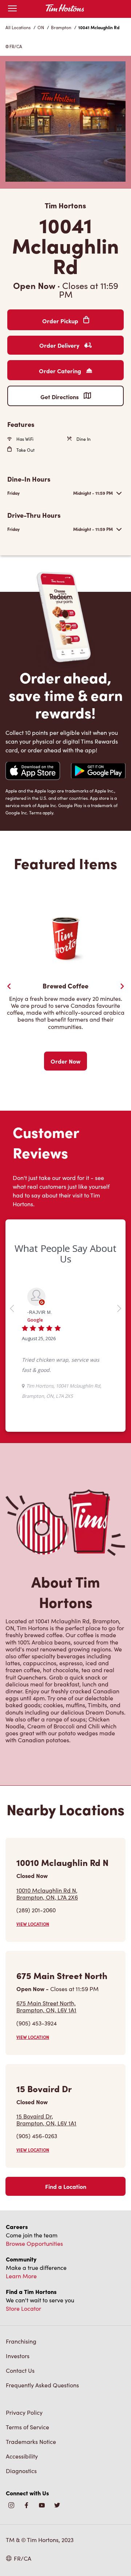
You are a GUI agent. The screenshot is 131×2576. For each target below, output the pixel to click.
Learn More (21, 2276)
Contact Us (20, 2370)
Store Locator (23, 2308)
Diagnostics (21, 2471)
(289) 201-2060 (36, 1910)
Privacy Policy (24, 2412)
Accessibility (22, 2456)
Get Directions (60, 397)
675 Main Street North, (46, 2006)
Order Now (65, 1061)
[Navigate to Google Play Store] (98, 772)
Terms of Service (27, 2427)
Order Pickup (61, 321)
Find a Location (66, 2186)
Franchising (21, 2341)
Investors (18, 2356)
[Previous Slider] (9, 986)
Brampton (61, 27)
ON (41, 27)
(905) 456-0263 (37, 2136)
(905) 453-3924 (37, 2023)
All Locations (18, 27)
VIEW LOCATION (33, 1924)
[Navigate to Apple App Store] (33, 772)
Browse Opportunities (34, 2243)
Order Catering (61, 371)
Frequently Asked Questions (42, 2385)
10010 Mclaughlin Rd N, (47, 1894)
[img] (57, 2506)
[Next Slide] (122, 986)
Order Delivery (60, 345)
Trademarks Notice (31, 2442)
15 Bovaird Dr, (46, 2120)
